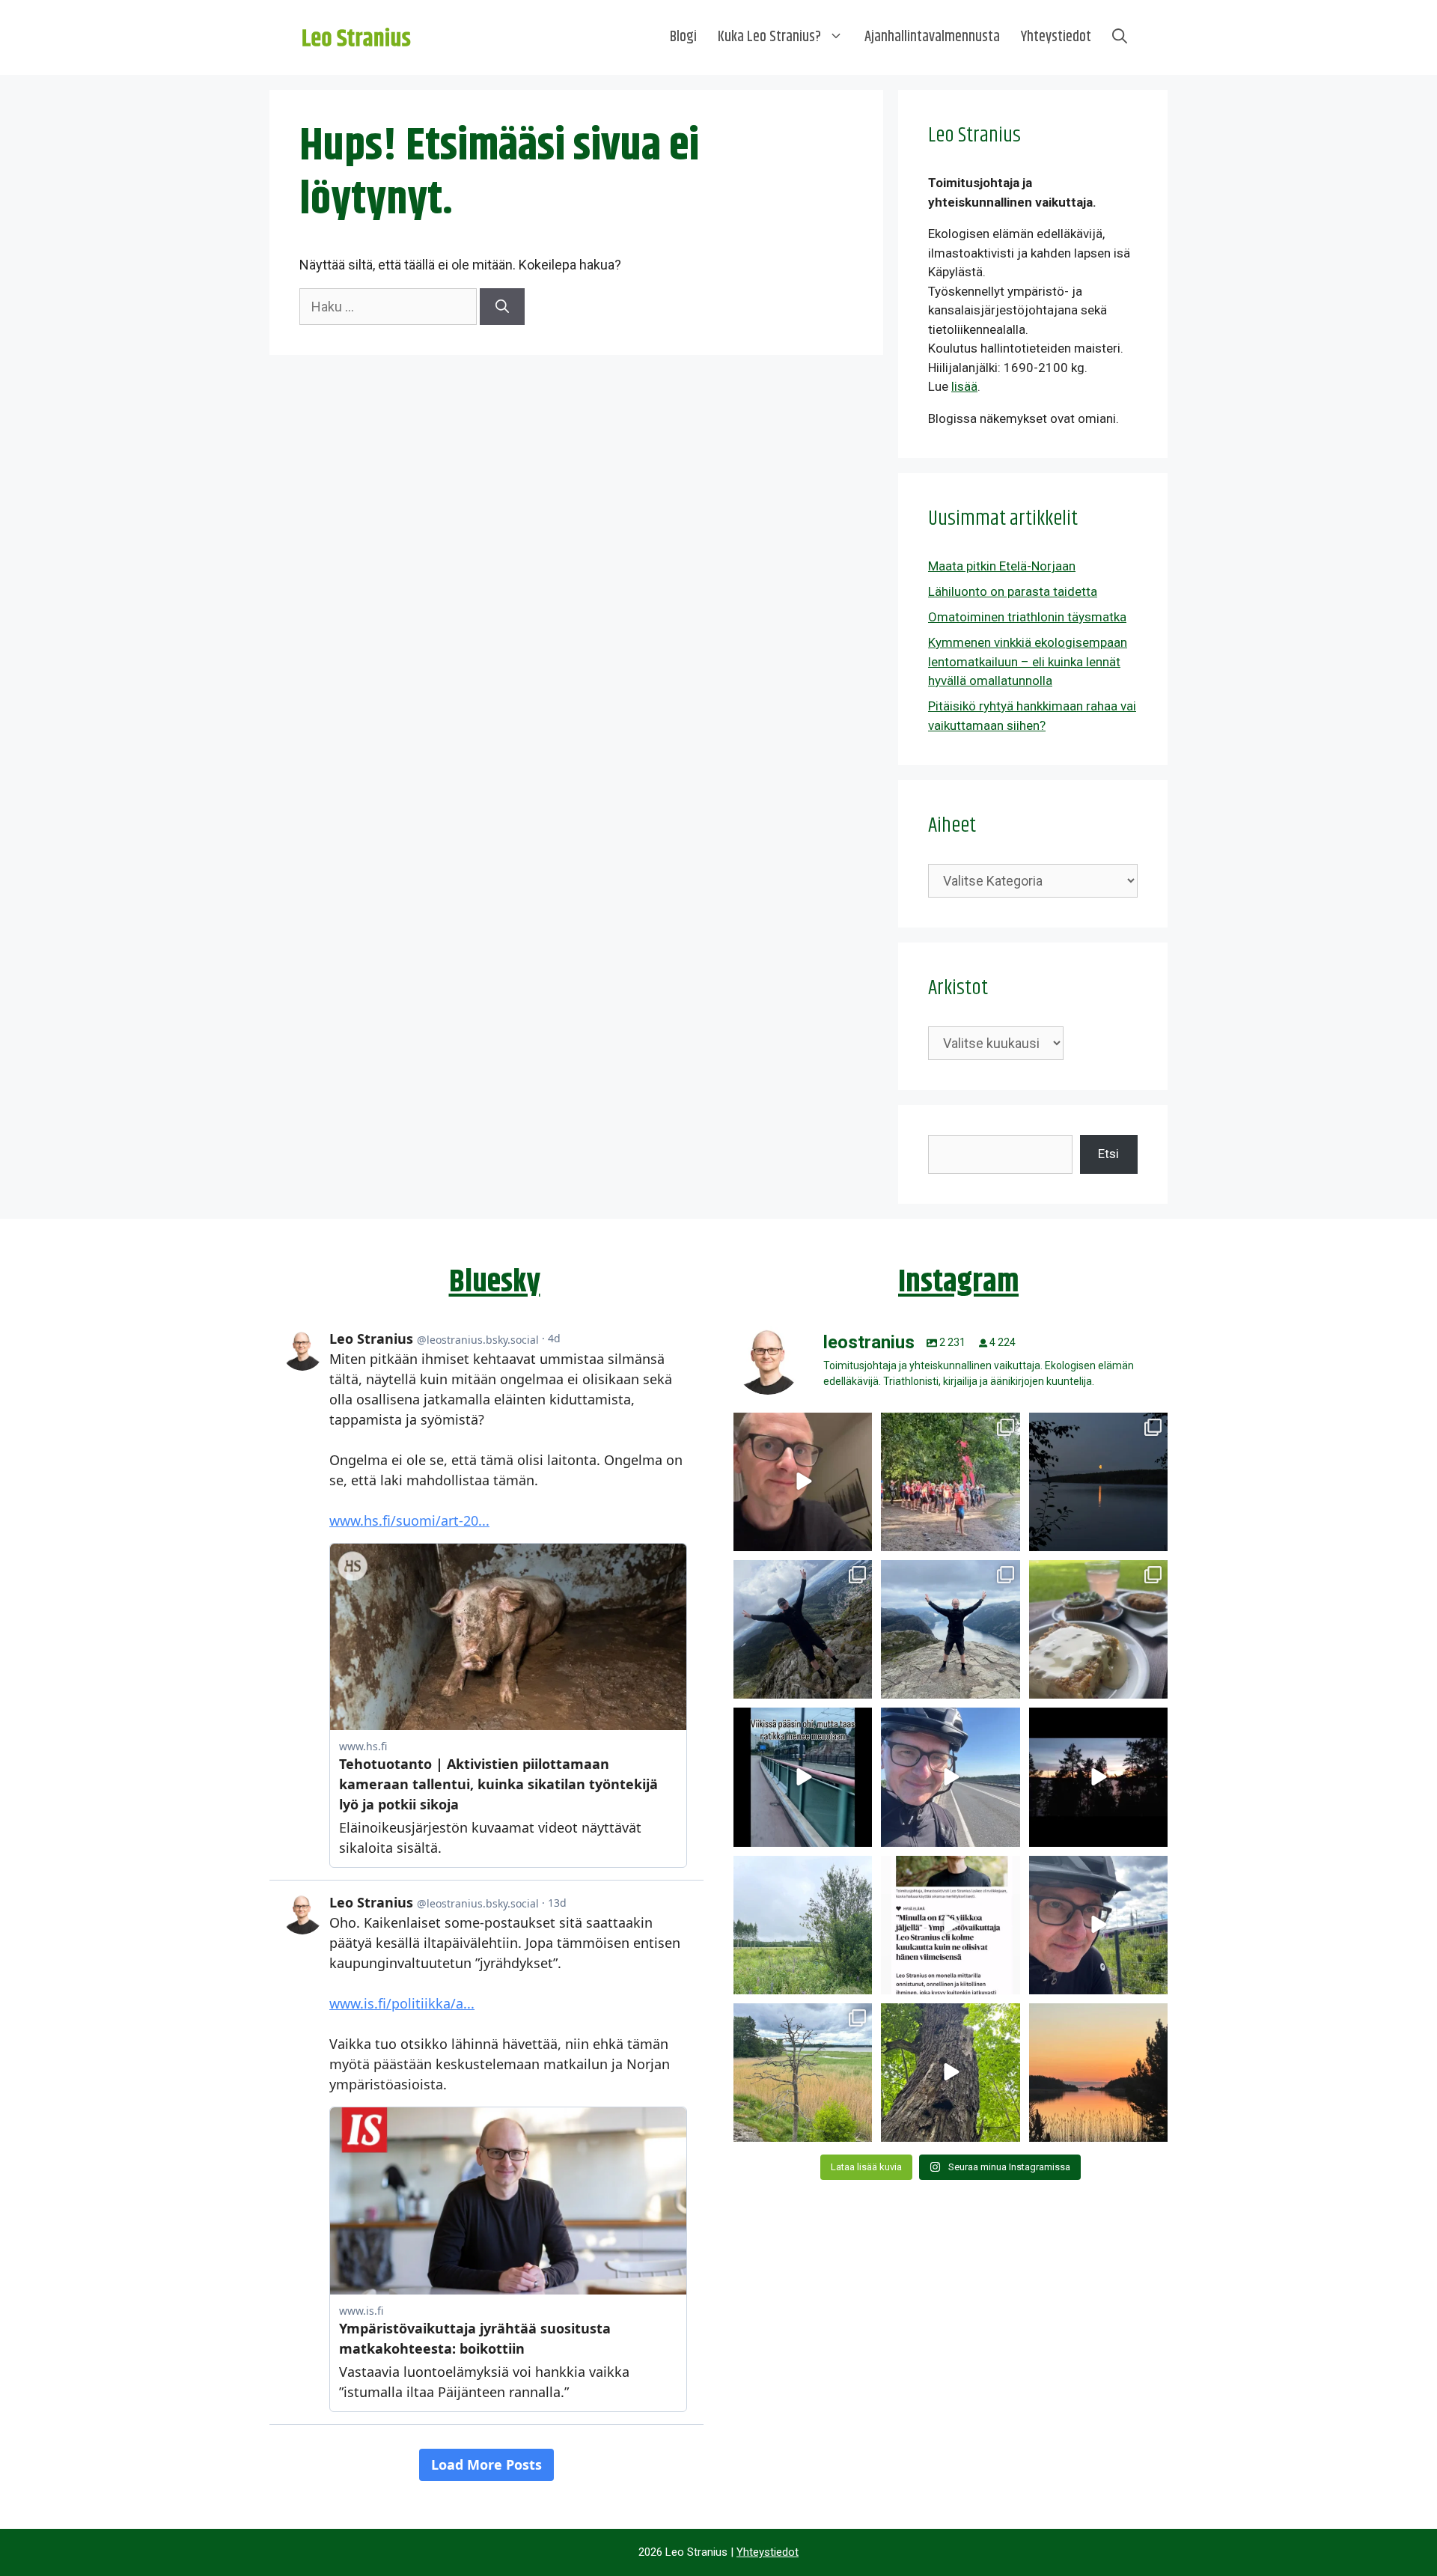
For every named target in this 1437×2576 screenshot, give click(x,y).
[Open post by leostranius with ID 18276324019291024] (1098, 1482)
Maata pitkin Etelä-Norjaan (1002, 566)
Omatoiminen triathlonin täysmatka (1027, 617)
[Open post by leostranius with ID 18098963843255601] (1098, 1629)
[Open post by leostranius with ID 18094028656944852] (1098, 2073)
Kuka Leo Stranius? (769, 37)
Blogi (683, 37)
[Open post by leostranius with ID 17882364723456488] (803, 1925)
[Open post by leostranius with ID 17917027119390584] (803, 2073)
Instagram (958, 1282)
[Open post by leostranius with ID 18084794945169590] (1098, 1777)
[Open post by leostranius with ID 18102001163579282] (950, 1482)
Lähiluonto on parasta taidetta (1013, 591)
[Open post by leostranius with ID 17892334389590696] (803, 1777)
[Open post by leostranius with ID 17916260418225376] (803, 1629)
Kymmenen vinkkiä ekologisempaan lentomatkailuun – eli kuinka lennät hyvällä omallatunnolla (1028, 661)
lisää (964, 386)
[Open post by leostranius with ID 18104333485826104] (950, 2073)
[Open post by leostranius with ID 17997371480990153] (803, 1482)
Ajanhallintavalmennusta (932, 37)
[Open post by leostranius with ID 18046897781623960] (1098, 1925)
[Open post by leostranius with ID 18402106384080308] (950, 1777)
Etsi (1108, 1154)
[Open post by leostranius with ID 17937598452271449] (950, 1925)
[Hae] (502, 307)
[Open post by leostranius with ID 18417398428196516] (950, 1629)
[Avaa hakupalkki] (1120, 37)
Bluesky (495, 1282)
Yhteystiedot (1056, 37)
